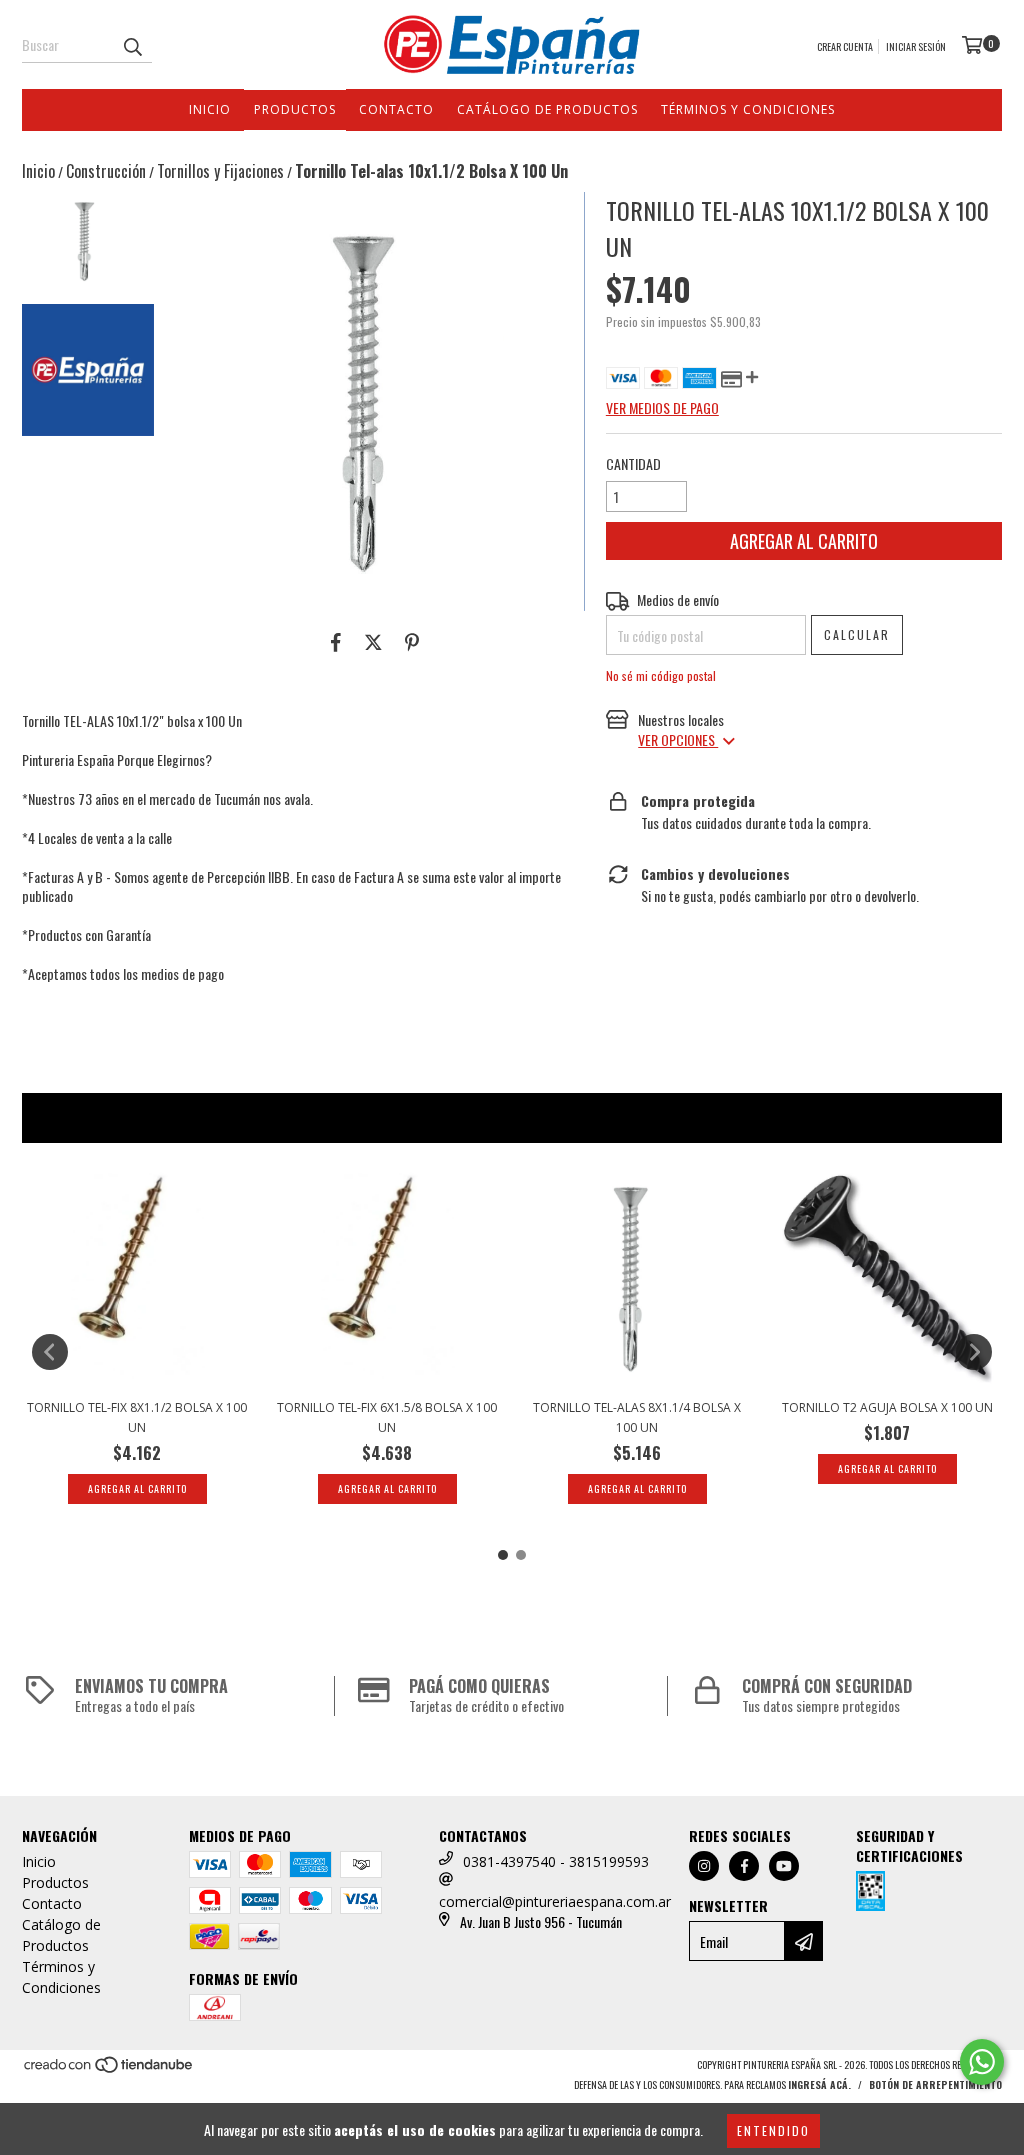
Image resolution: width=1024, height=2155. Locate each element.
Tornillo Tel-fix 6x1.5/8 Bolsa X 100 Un (387, 1417)
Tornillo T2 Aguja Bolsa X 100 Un (887, 1407)
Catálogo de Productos (547, 109)
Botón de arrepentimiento (935, 2084)
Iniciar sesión (916, 46)
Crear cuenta (845, 46)
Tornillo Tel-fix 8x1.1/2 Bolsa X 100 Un (137, 1417)
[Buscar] (132, 45)
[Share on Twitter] (373, 641)
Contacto (396, 109)
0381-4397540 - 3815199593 (556, 1861)
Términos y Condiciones (748, 109)
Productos (295, 109)
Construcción (106, 171)
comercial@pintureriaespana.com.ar (555, 1901)
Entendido (773, 2130)
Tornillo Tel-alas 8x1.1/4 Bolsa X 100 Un (637, 1417)
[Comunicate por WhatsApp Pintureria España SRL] (982, 2062)
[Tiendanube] (109, 2070)
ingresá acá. (819, 2084)
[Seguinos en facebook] (744, 1866)
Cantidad (633, 464)
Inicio (210, 109)
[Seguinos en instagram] (704, 1866)
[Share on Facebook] (336, 641)
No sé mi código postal (661, 675)
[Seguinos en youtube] (784, 1866)
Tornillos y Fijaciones (220, 171)
